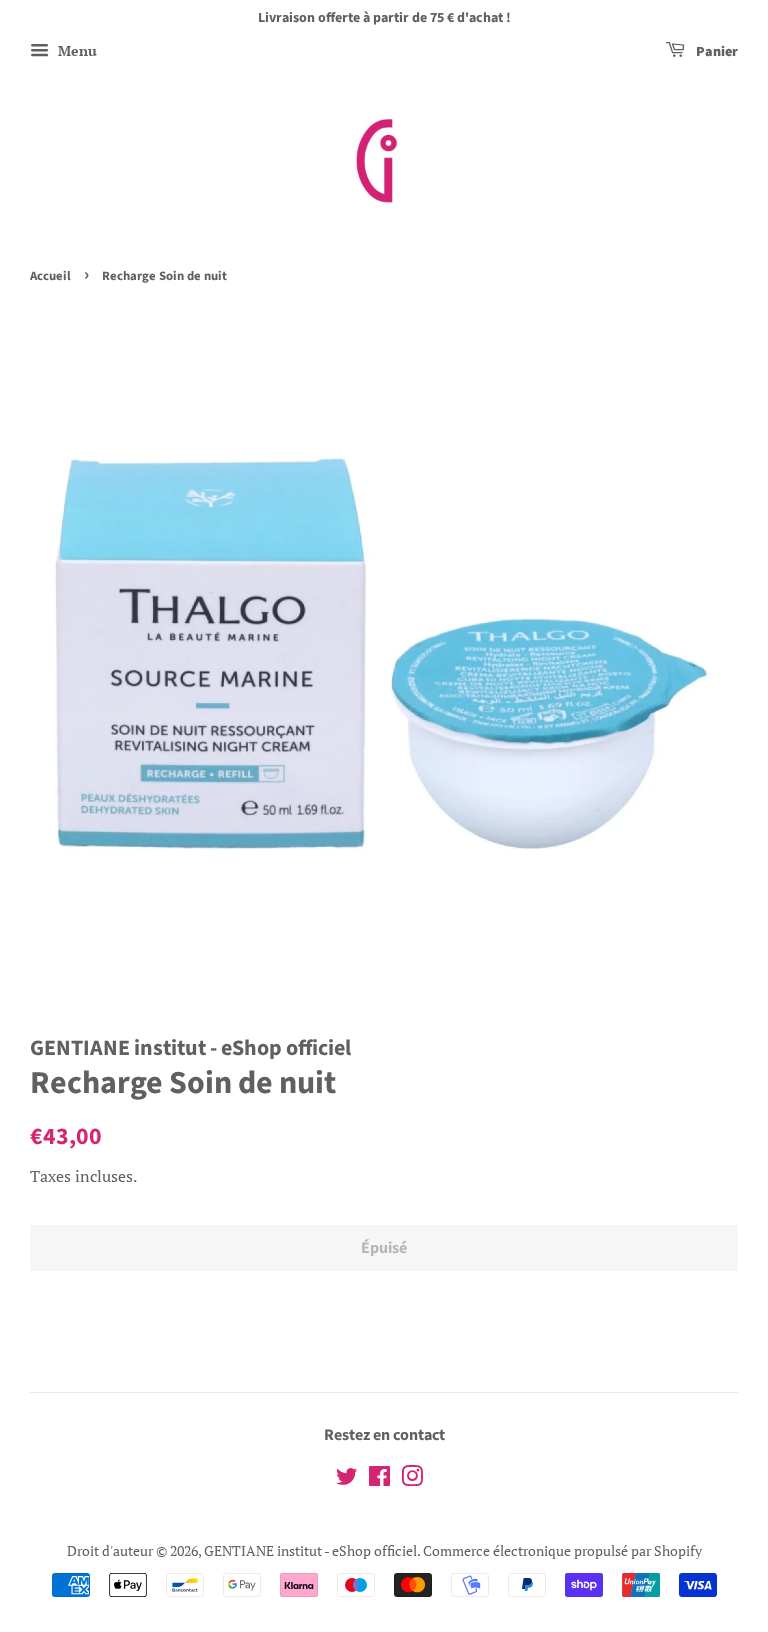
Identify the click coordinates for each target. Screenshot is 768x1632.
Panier (715, 52)
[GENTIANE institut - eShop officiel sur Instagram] (412, 1479)
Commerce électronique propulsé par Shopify (562, 1550)
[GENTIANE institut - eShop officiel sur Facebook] (379, 1479)
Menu (75, 50)
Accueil (50, 276)
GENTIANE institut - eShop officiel (310, 1550)
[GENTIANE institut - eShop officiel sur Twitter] (347, 1479)
